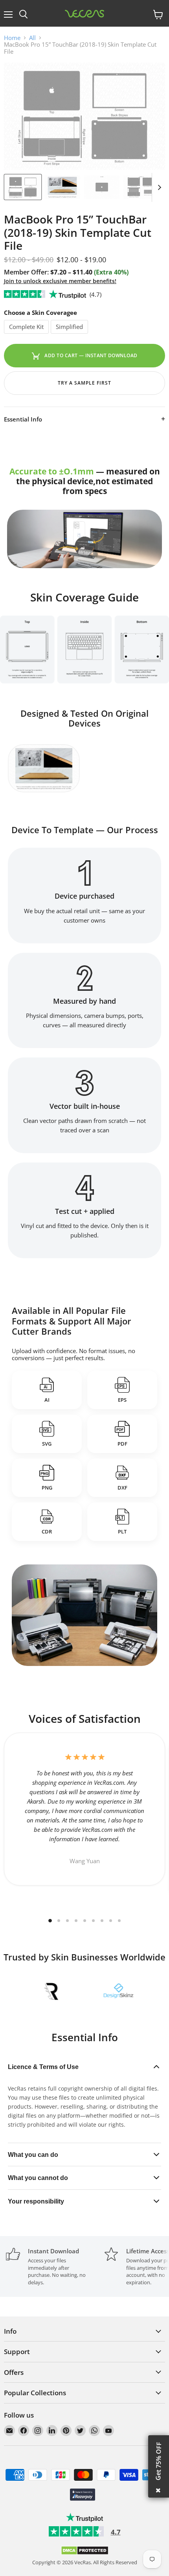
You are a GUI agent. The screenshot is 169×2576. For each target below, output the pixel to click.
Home (12, 38)
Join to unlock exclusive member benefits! (60, 281)
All (32, 38)
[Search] (23, 15)
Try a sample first (84, 383)
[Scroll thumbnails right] (158, 187)
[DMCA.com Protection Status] (85, 2553)
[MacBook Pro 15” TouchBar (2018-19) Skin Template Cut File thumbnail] (62, 187)
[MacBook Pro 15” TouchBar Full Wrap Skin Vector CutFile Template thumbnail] (23, 187)
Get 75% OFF (158, 2461)
